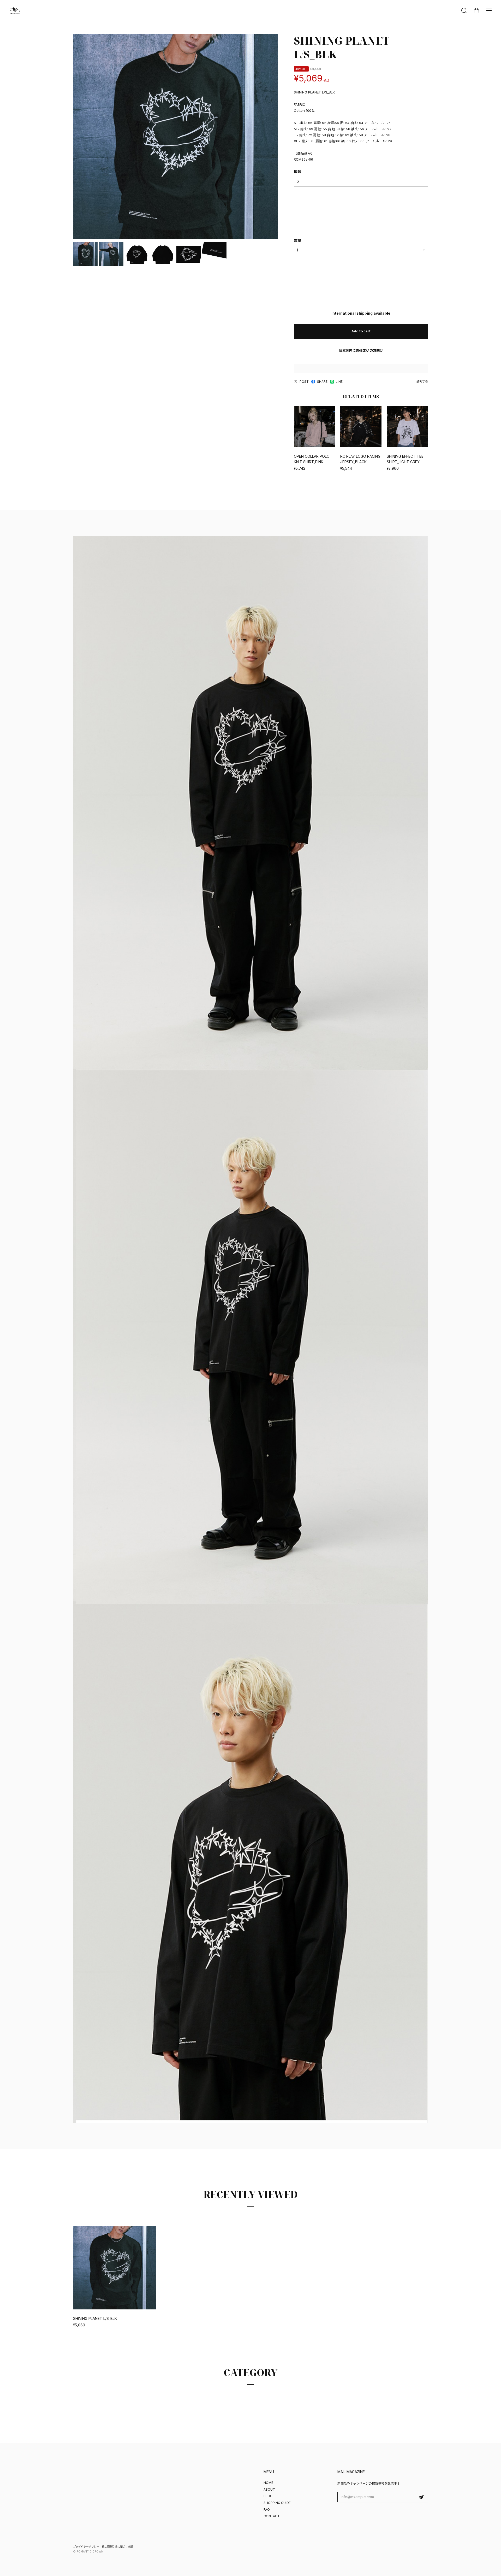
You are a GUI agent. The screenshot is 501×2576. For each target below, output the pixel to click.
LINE (339, 382)
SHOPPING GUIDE (277, 2503)
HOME (268, 2483)
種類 (297, 171)
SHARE (322, 382)
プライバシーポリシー (86, 2546)
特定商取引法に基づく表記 (117, 2546)
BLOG (268, 2496)
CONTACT (272, 2516)
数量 (297, 240)
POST (304, 382)
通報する (422, 381)
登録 (421, 2497)
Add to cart (361, 331)
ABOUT (269, 2489)
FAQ (267, 2510)
